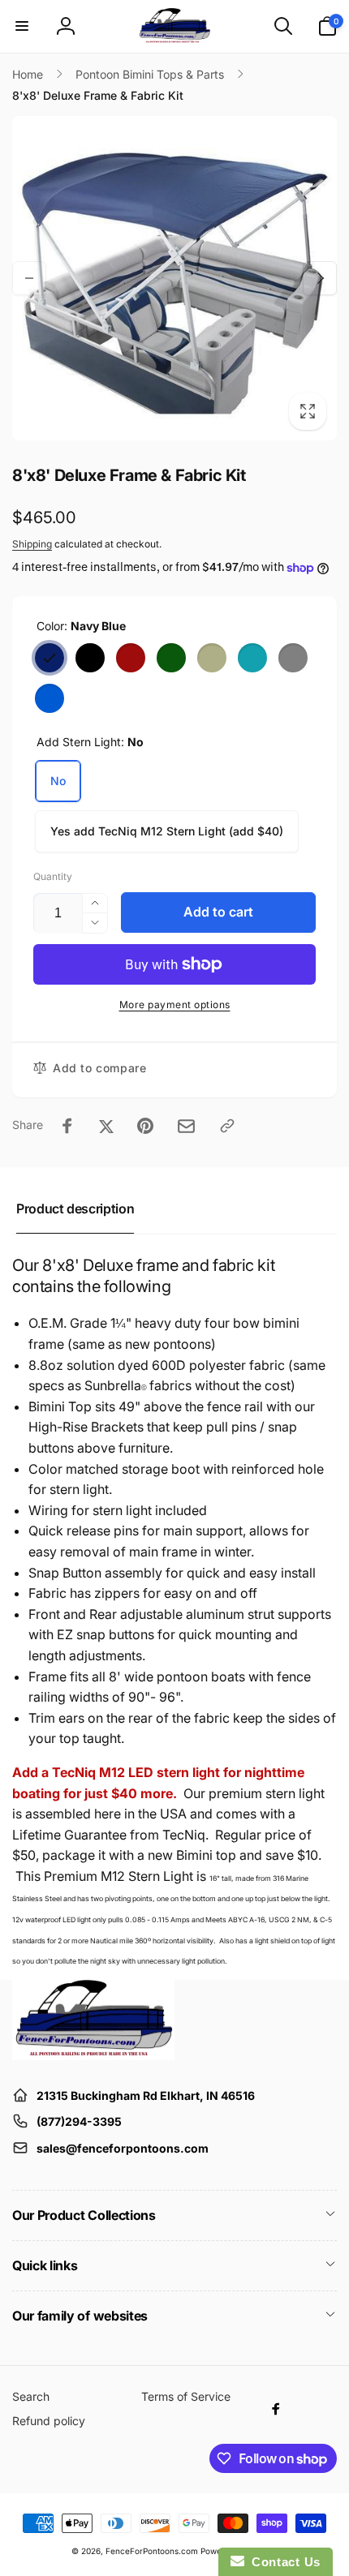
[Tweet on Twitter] (106, 1126)
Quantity (53, 876)
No (58, 781)
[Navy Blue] (50, 658)
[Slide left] (29, 278)
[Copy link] (227, 1126)
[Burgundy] (131, 658)
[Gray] (293, 658)
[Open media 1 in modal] (174, 278)
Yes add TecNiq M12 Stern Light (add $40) (167, 831)
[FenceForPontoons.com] (93, 2055)
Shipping (32, 544)
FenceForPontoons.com (152, 2551)
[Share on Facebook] (67, 1126)
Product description (75, 1209)
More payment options (175, 1005)
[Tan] (212, 658)
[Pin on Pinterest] (145, 1126)
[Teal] (252, 658)
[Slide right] (320, 278)
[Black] (90, 658)
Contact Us (282, 2562)
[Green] (171, 658)
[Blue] (50, 698)
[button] (22, 26)
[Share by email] (186, 1126)
